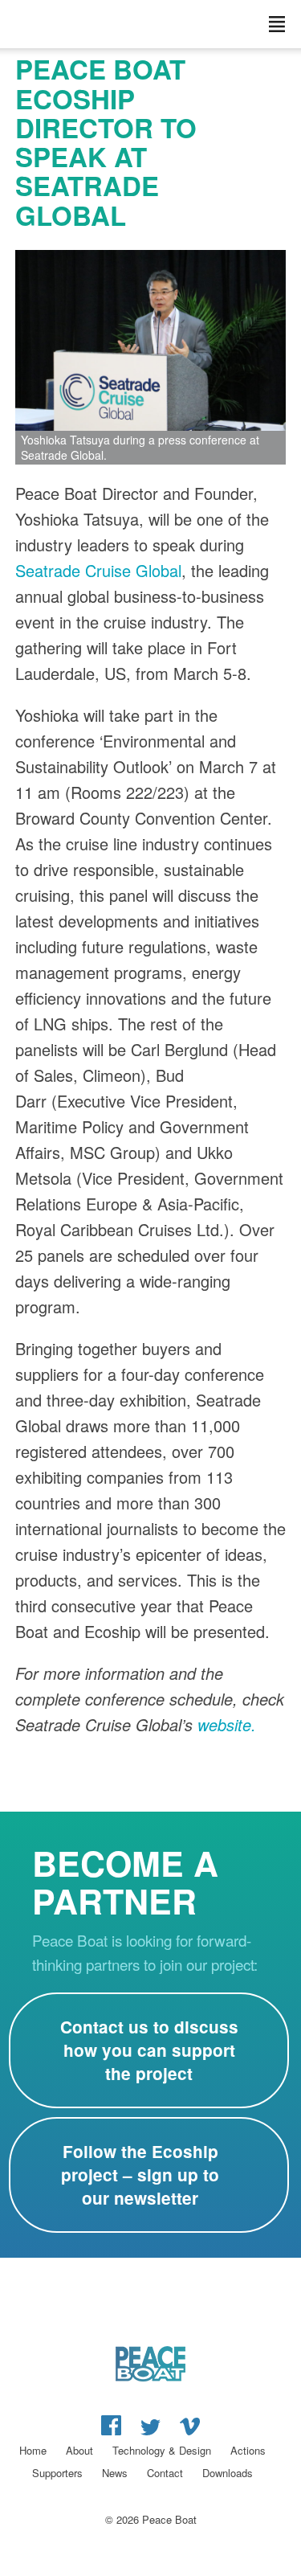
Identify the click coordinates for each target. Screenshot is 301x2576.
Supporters (57, 2473)
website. (227, 1724)
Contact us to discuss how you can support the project (149, 2050)
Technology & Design (162, 2450)
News (115, 2473)
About (79, 2450)
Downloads (228, 2473)
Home (33, 2450)
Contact (165, 2473)
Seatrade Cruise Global (98, 570)
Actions (248, 2450)
